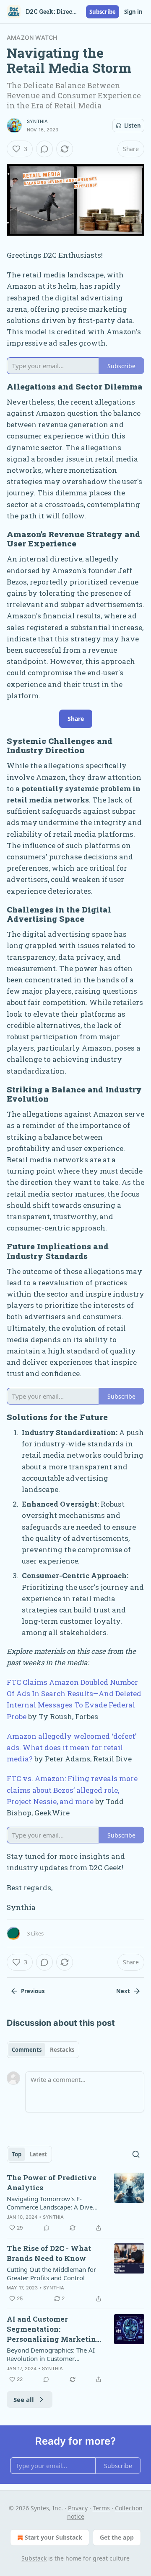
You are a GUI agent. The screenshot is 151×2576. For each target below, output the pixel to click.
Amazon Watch (32, 37)
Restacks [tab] (62, 2050)
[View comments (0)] (44, 149)
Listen (133, 126)
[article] (75, 2203)
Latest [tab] (38, 2154)
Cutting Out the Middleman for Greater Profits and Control (51, 2274)
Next (123, 1991)
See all (24, 2399)
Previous (33, 1991)
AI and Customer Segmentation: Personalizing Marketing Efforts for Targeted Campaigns (54, 2329)
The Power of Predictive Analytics (52, 2183)
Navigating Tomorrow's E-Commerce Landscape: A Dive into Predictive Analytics (50, 2203)
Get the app (117, 2537)
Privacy (78, 2508)
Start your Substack (53, 2537)
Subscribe (103, 12)
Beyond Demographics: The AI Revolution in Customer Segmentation (51, 2354)
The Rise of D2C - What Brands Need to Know (49, 2253)
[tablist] (43, 2050)
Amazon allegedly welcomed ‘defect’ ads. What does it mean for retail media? (72, 1747)
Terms (101, 2508)
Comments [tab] (27, 2050)
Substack (34, 2558)
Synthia (37, 121)
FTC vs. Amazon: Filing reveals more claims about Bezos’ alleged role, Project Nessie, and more (72, 1790)
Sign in (133, 12)
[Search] (136, 2154)
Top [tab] (17, 2154)
